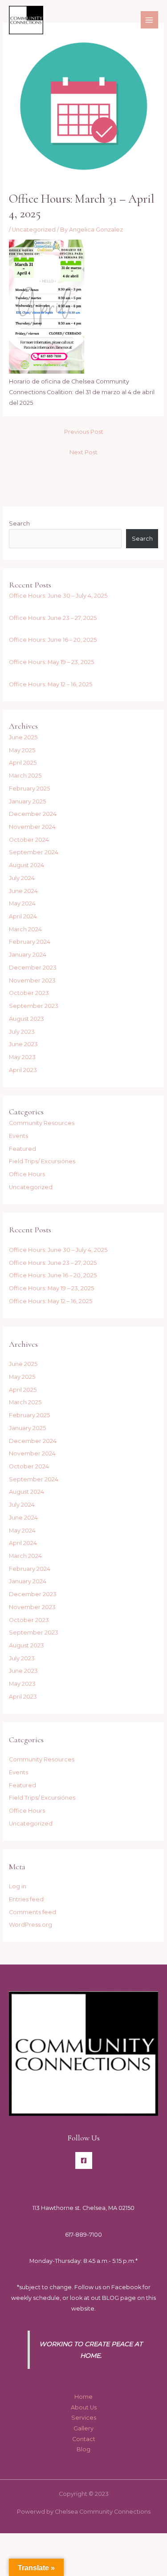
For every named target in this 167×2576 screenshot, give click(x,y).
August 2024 (26, 865)
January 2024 (28, 955)
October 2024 (29, 840)
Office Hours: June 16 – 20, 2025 (53, 640)
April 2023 (23, 1070)
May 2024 (22, 903)
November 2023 (32, 980)
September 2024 (34, 852)
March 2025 (25, 776)
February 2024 (30, 942)
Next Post (83, 452)
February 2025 (29, 789)
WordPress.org (31, 1925)
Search (19, 524)
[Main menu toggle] (149, 20)
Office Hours (27, 1174)
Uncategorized (34, 230)
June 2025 (23, 737)
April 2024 (23, 916)
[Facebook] (84, 2160)
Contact (84, 2439)
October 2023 (29, 993)
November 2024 (32, 827)
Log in (18, 1886)
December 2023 (33, 968)
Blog (83, 2449)
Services (84, 2418)
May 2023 (22, 1057)
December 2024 (33, 814)
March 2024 (25, 929)
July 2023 (22, 1032)
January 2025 (27, 801)
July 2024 (22, 878)
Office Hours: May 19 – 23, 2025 (51, 662)
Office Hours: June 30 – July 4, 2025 (58, 596)
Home (83, 2397)
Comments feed (33, 1912)
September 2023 (34, 1006)
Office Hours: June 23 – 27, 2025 (53, 618)
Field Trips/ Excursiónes (42, 1161)
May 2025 (22, 750)
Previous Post (84, 432)
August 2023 (26, 1019)
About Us (84, 2407)
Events (18, 1136)
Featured (22, 1149)
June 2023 (23, 1044)
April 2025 (23, 763)
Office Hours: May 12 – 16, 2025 (51, 684)
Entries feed (26, 1899)
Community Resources (42, 1123)
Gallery (83, 2428)
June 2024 (23, 891)
